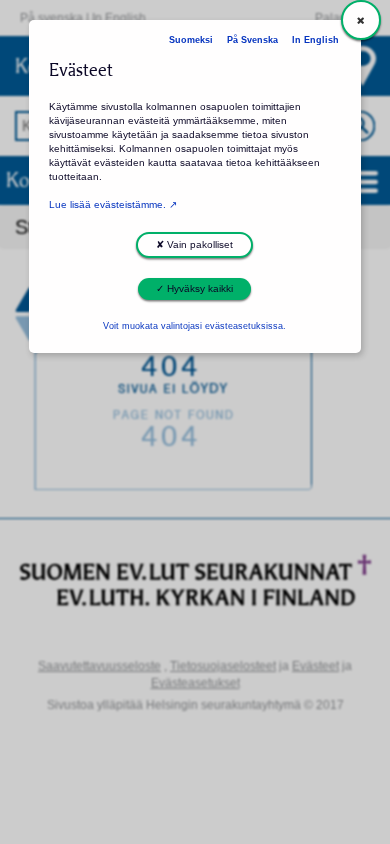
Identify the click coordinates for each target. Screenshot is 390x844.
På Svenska (252, 40)
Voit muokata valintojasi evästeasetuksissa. (194, 326)
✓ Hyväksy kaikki (194, 288)
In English (315, 40)
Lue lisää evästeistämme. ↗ (113, 204)
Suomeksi (191, 40)
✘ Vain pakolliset (194, 244)
